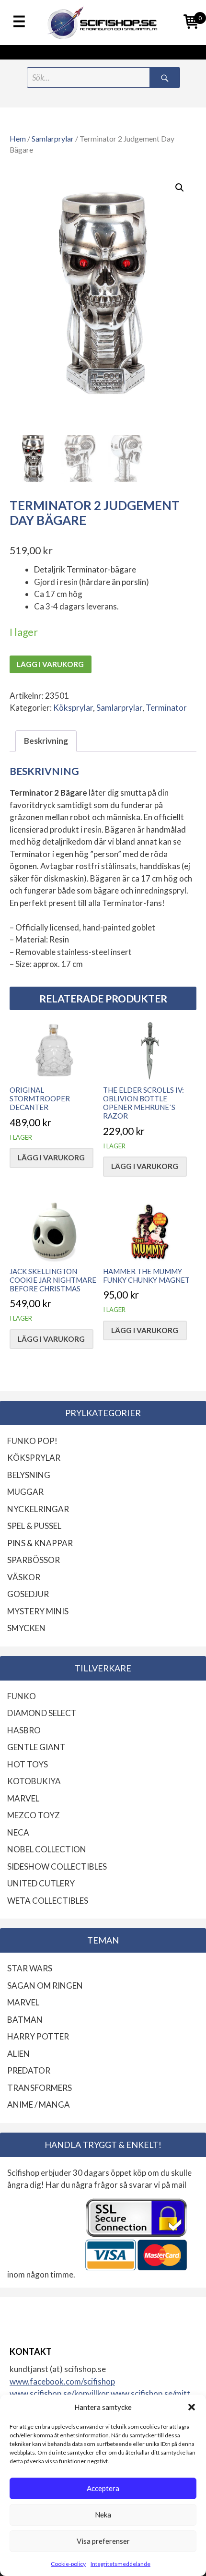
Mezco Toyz (34, 1815)
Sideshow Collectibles (57, 1866)
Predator (29, 2070)
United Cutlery (41, 1883)
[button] (192, 2407)
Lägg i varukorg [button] (51, 1157)
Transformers (40, 2088)
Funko (22, 1696)
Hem (18, 139)
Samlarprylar (53, 139)
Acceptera (103, 2488)
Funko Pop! (32, 1441)
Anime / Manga (39, 2105)
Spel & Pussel (34, 1526)
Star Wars (30, 1968)
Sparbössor (34, 1560)
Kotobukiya (34, 1781)
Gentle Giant (36, 1747)
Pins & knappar (40, 1543)
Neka (103, 2515)
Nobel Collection (47, 1849)
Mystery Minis (38, 1611)
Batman (25, 2020)
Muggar (25, 1492)
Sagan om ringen (45, 1986)
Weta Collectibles (48, 1901)
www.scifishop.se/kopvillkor (60, 2393)
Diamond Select (42, 1713)
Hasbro (24, 1730)
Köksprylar (73, 708)
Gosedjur (28, 1594)
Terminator (166, 708)
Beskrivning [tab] (46, 741)
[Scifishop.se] (103, 23)
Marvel (23, 1798)
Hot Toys (28, 1764)
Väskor (24, 1577)
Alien (18, 2054)
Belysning (29, 1475)
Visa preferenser (103, 2541)
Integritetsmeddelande (120, 2564)
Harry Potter (38, 2036)
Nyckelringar (38, 1509)
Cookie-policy (68, 2564)
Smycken (26, 1628)
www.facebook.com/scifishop (62, 2381)
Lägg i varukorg (50, 664)
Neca (18, 1832)
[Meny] (19, 22)
